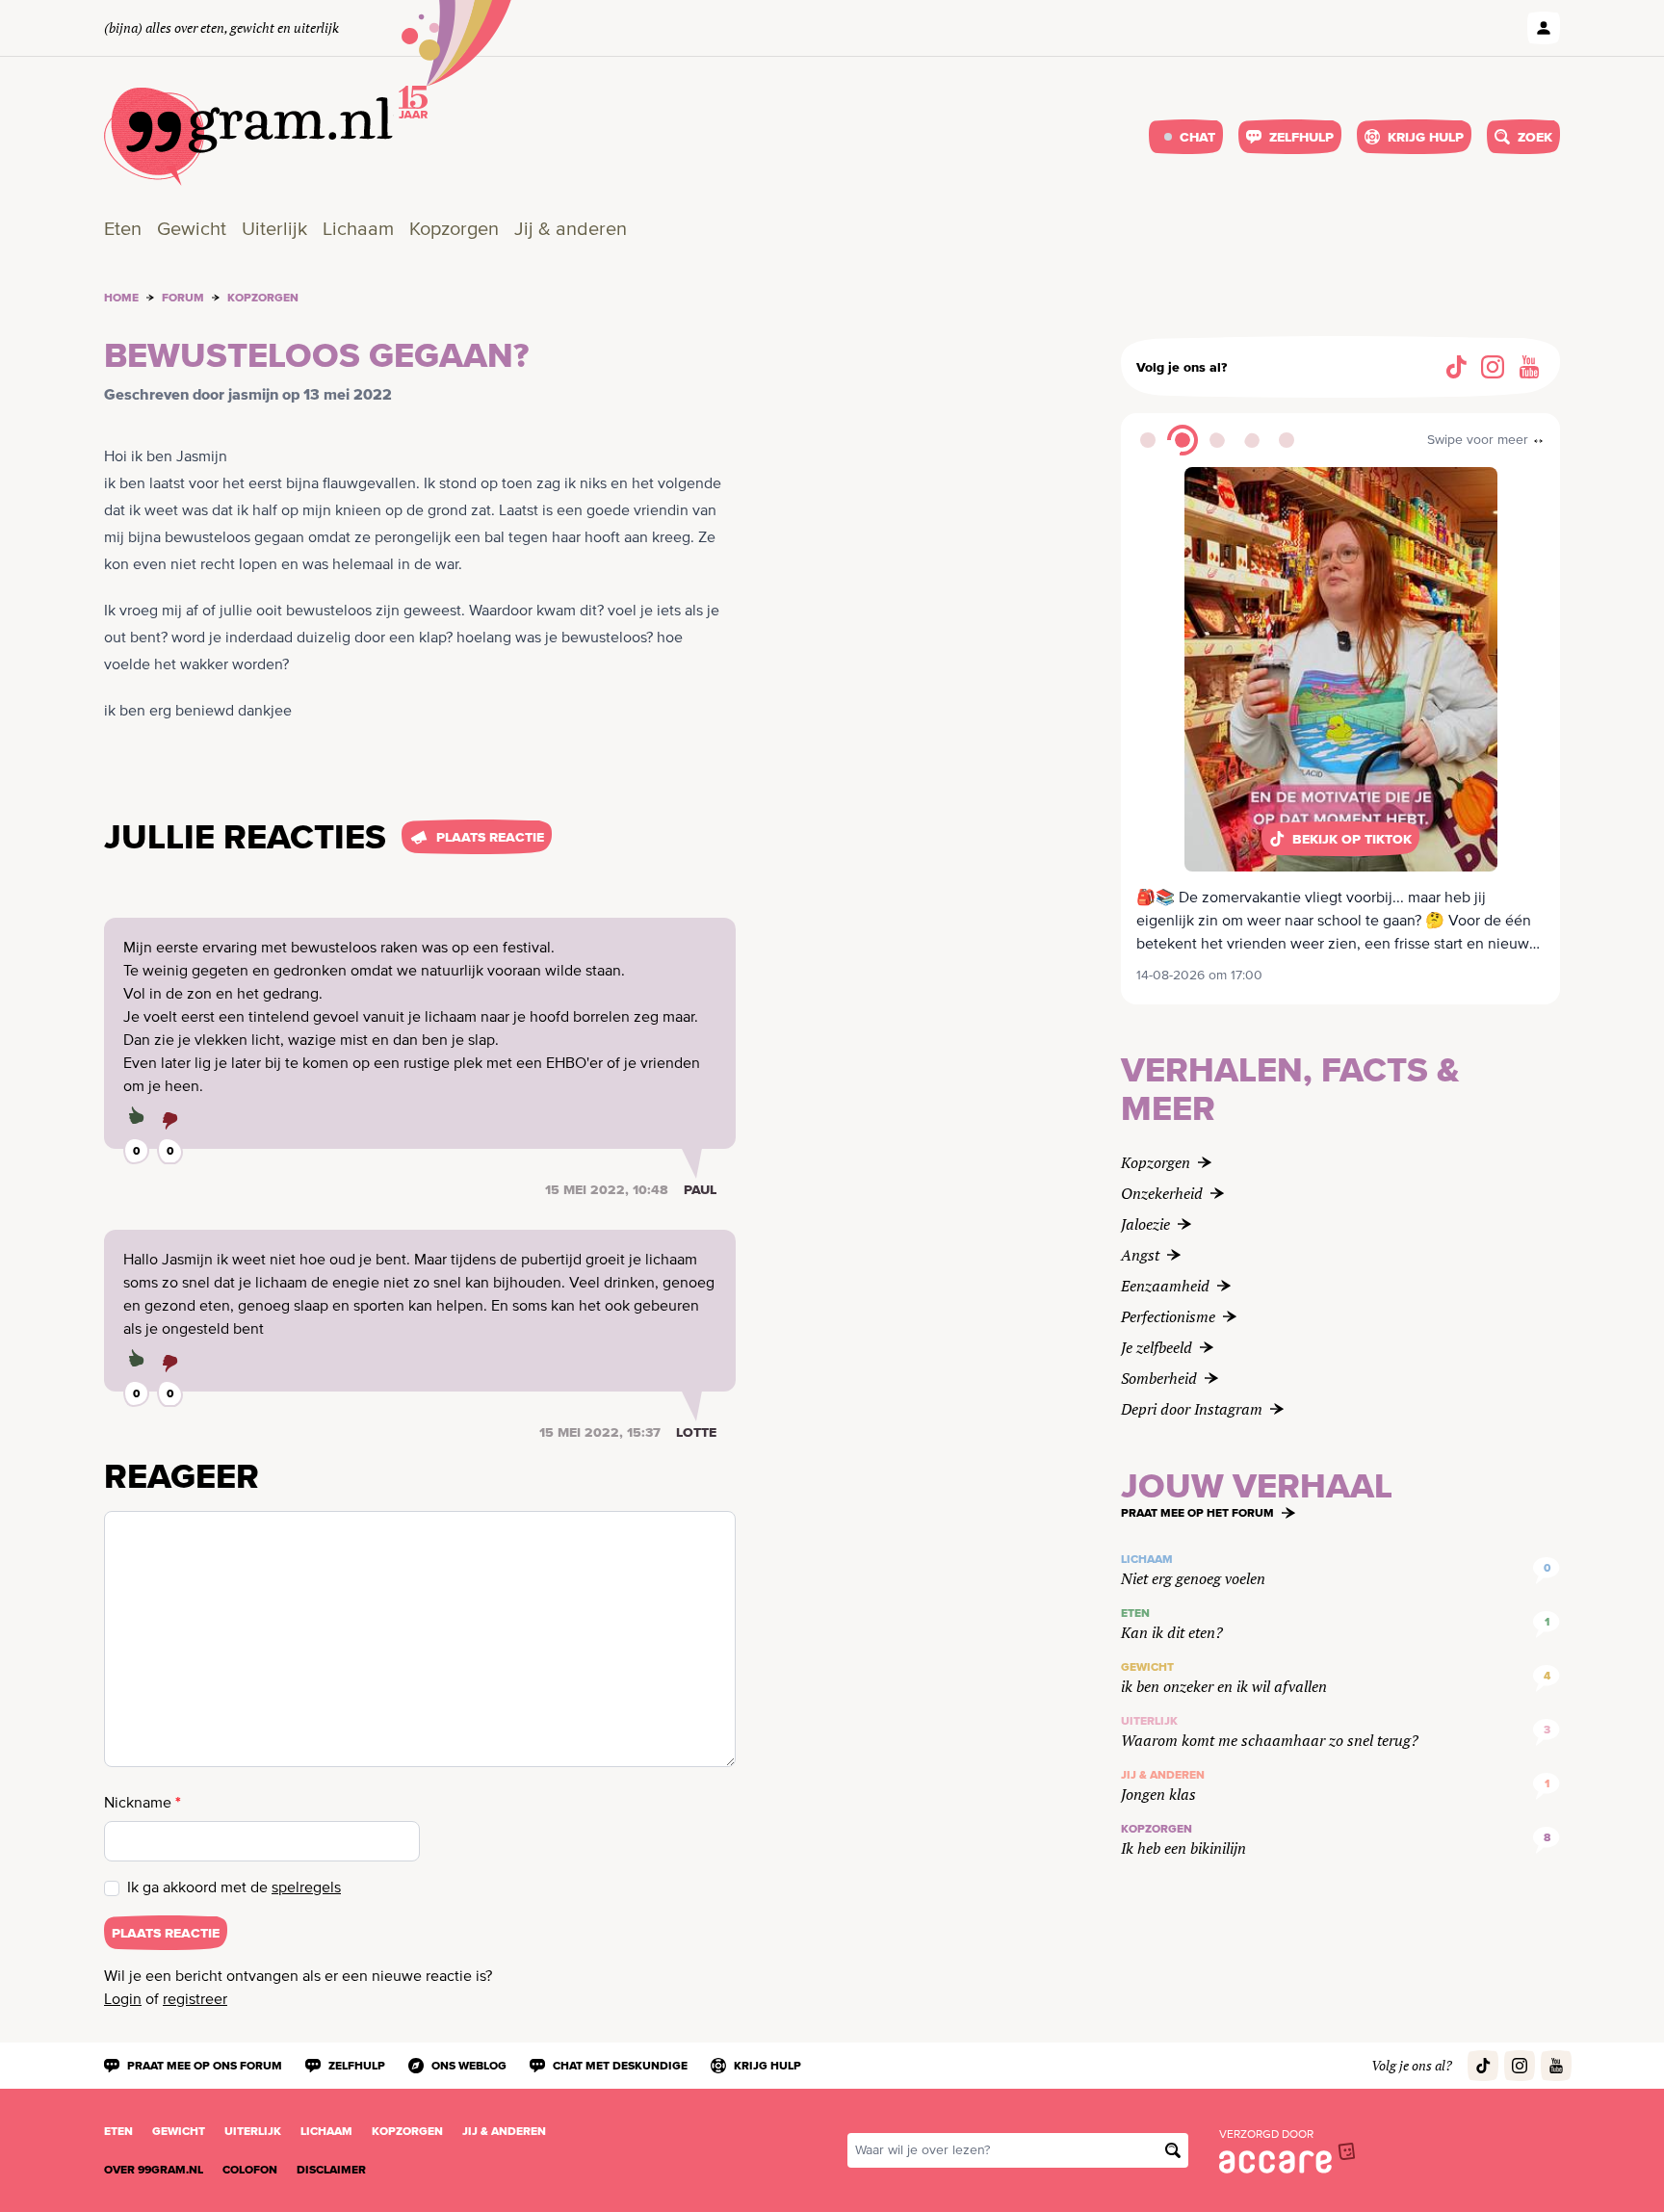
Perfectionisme (1168, 1316)
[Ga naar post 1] (1148, 440)
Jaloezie (1145, 1224)
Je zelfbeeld (1157, 1347)
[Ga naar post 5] (1287, 440)
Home (121, 298)
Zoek (1535, 137)
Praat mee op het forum (1197, 1513)
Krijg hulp (1426, 137)
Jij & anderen (571, 230)
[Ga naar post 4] (1252, 440)
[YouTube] (1529, 367)
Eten (123, 230)
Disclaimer (331, 2170)
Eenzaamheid (1165, 1286)
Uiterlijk (274, 230)
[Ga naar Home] (249, 137)
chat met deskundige (620, 2066)
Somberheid (1159, 1378)
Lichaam (358, 230)
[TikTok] (1456, 367)
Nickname (143, 1802)
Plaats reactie (490, 837)
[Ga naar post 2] (1183, 440)
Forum (183, 298)
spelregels (306, 1888)
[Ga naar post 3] (1217, 440)
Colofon (250, 2170)
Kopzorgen (454, 230)
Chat (1197, 137)
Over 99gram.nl (154, 2170)
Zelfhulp (1301, 137)
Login (123, 2000)
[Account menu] (1544, 28)
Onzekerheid (1162, 1193)
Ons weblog (469, 2066)
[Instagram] (1493, 367)
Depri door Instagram (1192, 1409)
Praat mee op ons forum (205, 2066)
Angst (1140, 1255)
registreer (195, 2000)
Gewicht (192, 230)
